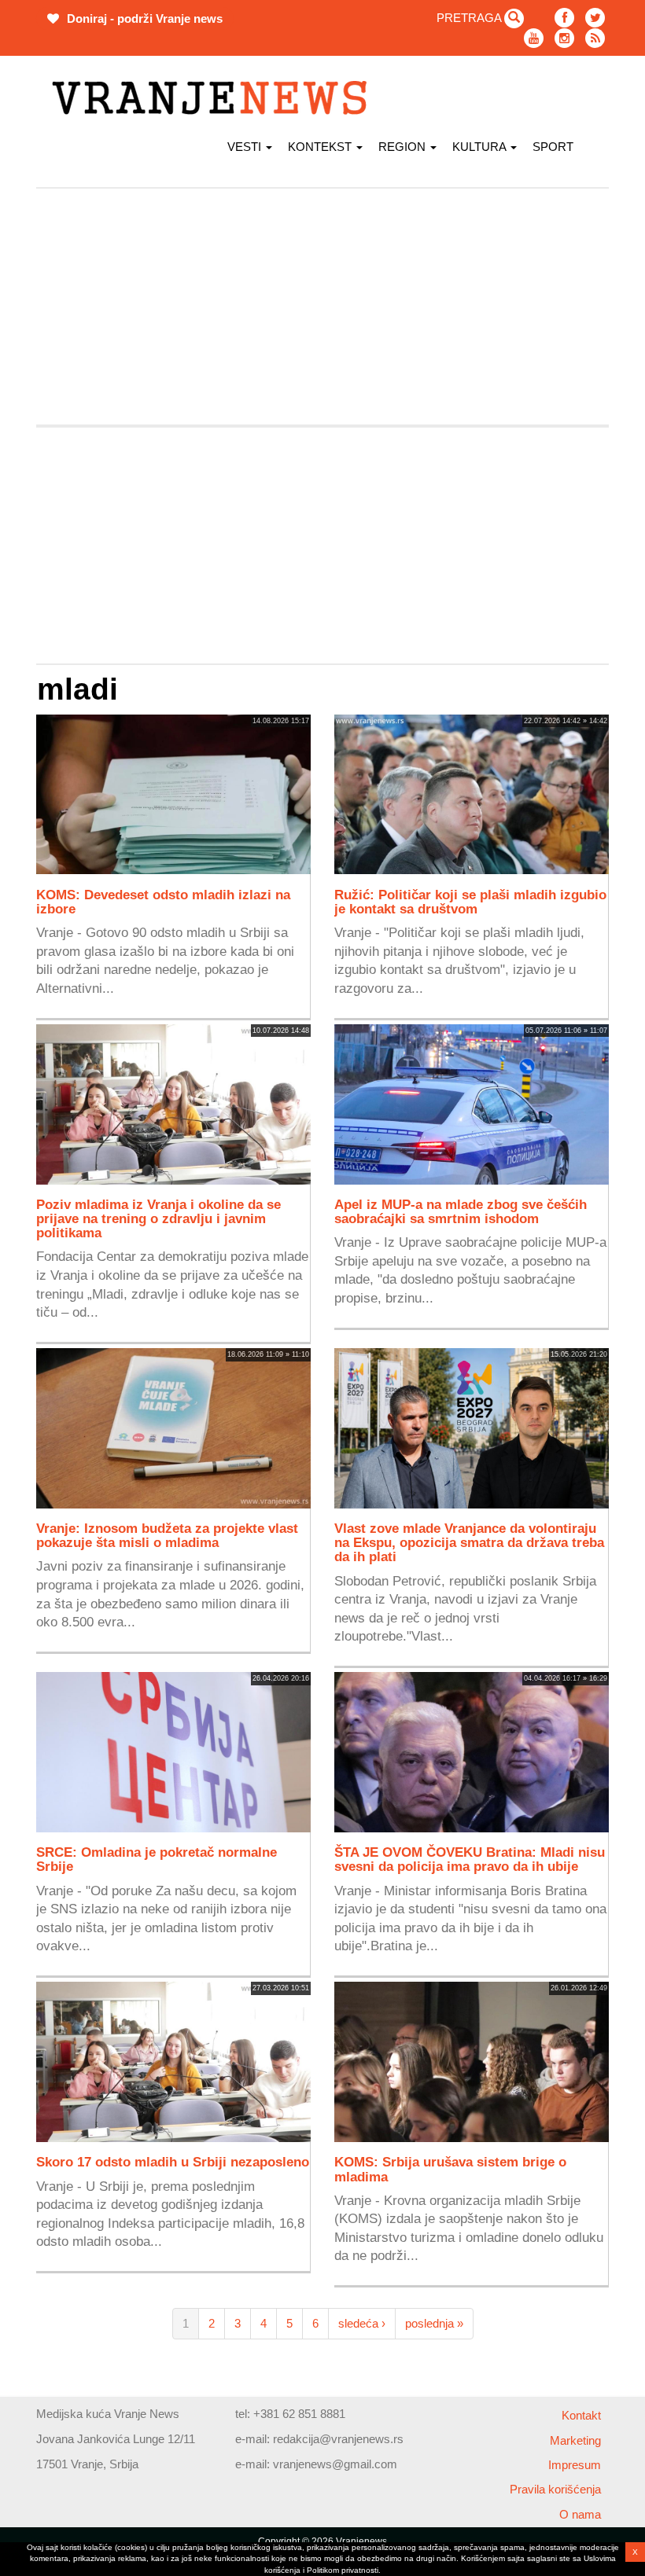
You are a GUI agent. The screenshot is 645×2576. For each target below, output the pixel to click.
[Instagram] (564, 38)
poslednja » (434, 2323)
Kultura (481, 147)
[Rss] (595, 38)
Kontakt (581, 2415)
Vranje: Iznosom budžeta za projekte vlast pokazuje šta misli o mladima (167, 1535)
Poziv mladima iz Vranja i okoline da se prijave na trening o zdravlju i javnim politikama (158, 1218)
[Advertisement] (322, 307)
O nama (580, 2514)
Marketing (575, 2440)
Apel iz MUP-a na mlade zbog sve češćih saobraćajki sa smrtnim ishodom (461, 1211)
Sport (553, 147)
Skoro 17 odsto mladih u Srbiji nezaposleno (173, 2162)
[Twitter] (595, 18)
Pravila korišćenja (555, 2489)
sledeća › (362, 2323)
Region (404, 147)
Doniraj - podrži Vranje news (143, 18)
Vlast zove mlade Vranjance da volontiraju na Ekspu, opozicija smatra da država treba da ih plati (469, 1542)
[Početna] (215, 98)
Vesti (246, 147)
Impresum (575, 2465)
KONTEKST (321, 147)
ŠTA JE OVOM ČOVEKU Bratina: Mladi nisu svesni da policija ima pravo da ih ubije (470, 1859)
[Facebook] (564, 18)
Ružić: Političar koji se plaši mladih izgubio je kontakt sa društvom (470, 902)
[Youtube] (534, 38)
